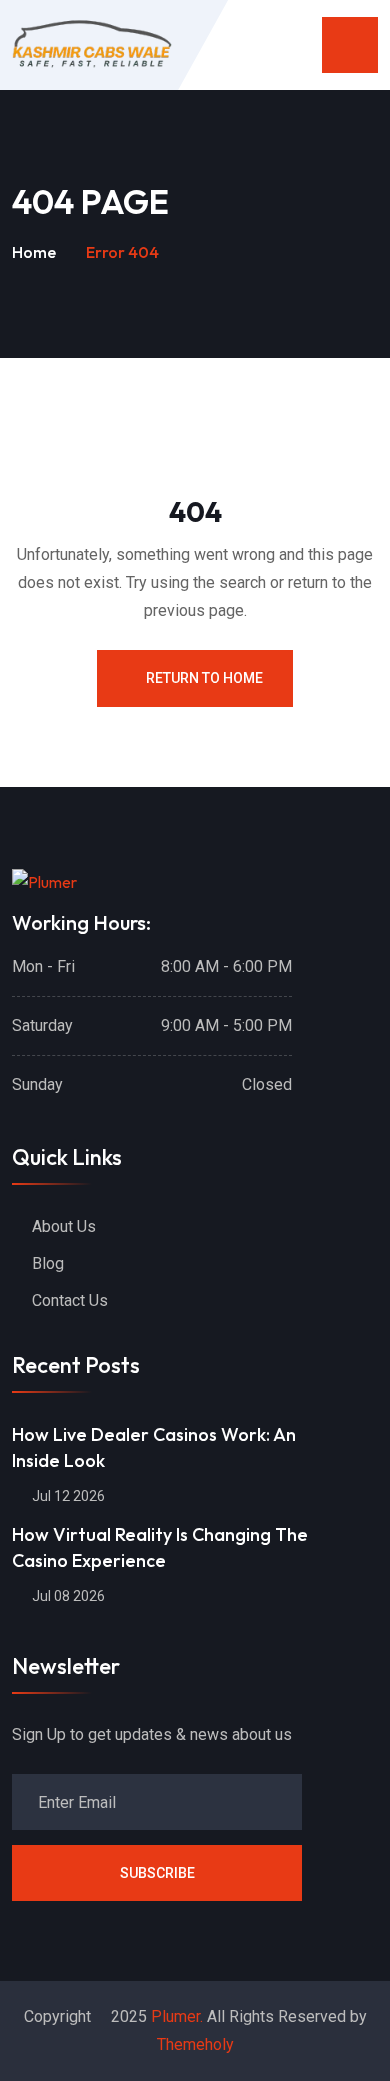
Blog (48, 1263)
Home (34, 252)
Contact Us (70, 1300)
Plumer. (177, 2016)
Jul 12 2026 (67, 1496)
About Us (64, 1226)
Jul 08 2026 (67, 1596)
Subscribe (157, 1873)
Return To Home (204, 678)
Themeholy (195, 2044)
